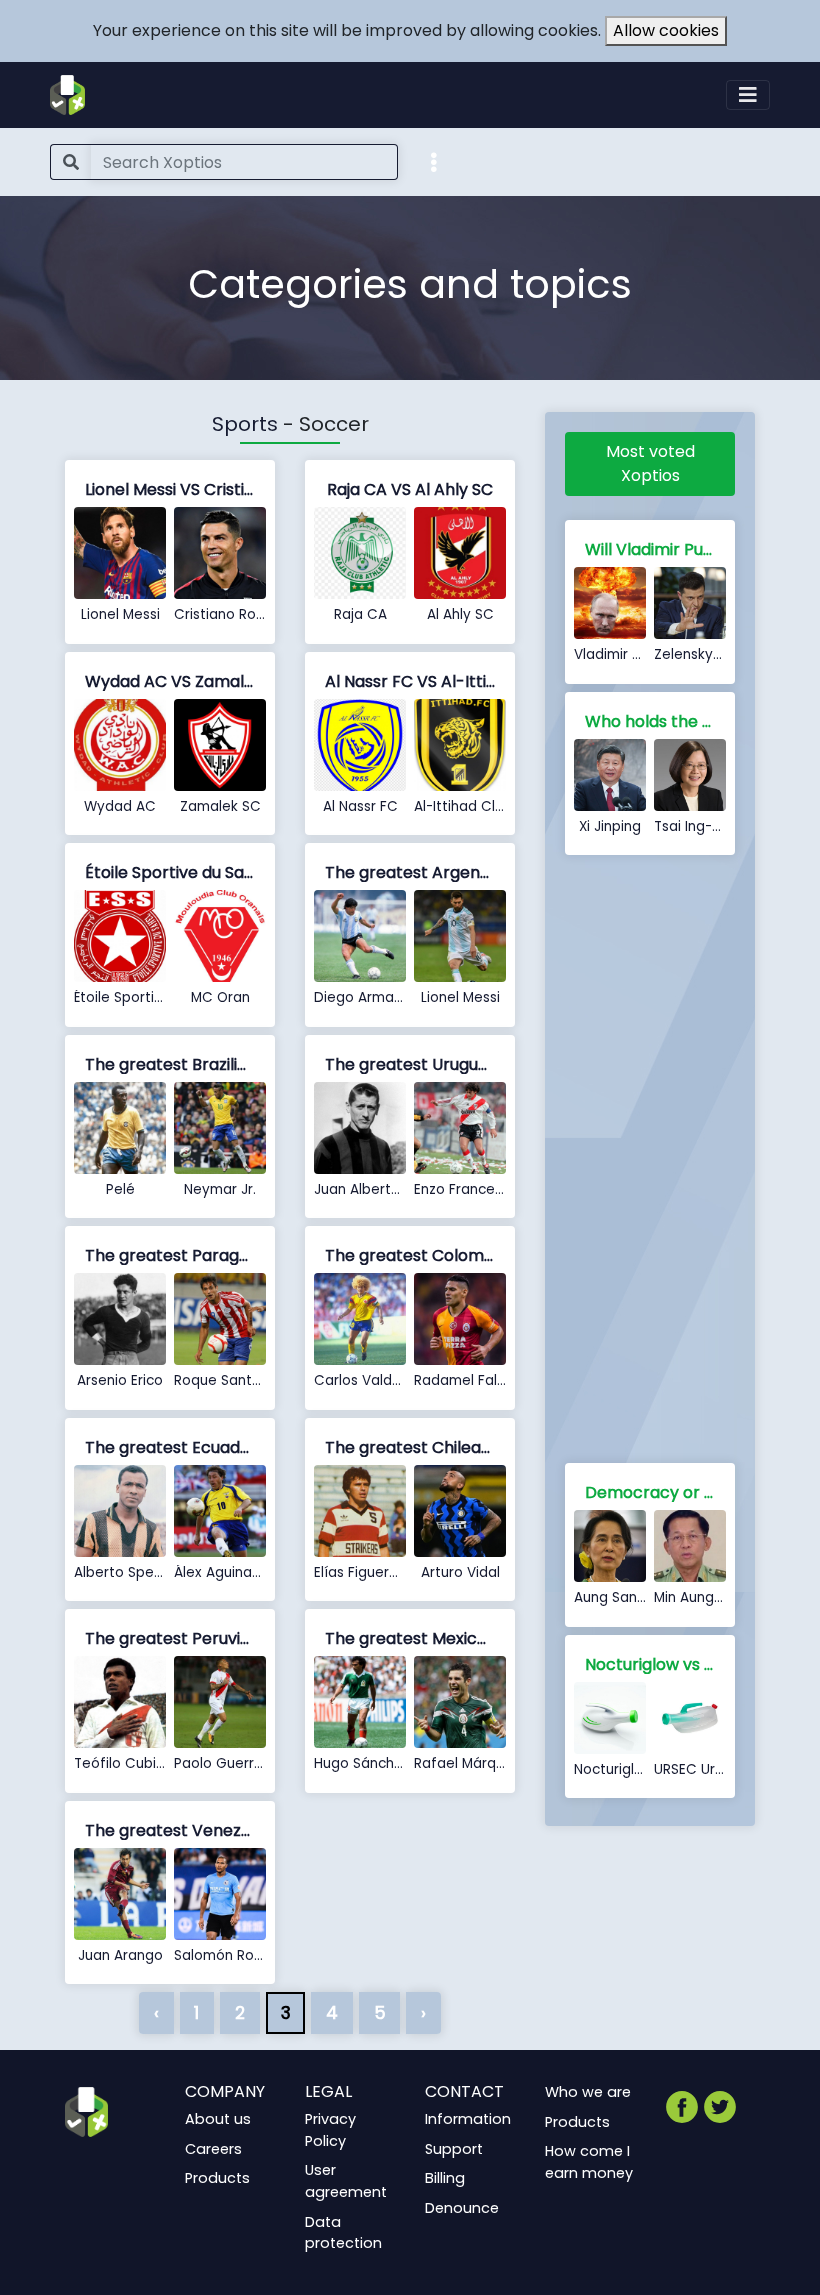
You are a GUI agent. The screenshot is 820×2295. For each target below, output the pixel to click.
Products (217, 2178)
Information (468, 2119)
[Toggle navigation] (748, 95)
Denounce (462, 2208)
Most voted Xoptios (650, 463)
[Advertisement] (650, 1163)
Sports (245, 424)
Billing (445, 2178)
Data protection (343, 2233)
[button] (434, 161)
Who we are (588, 2092)
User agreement (346, 2181)
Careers (213, 2149)
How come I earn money (589, 2162)
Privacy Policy (330, 2130)
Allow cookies (666, 30)
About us (218, 2119)
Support (454, 2149)
